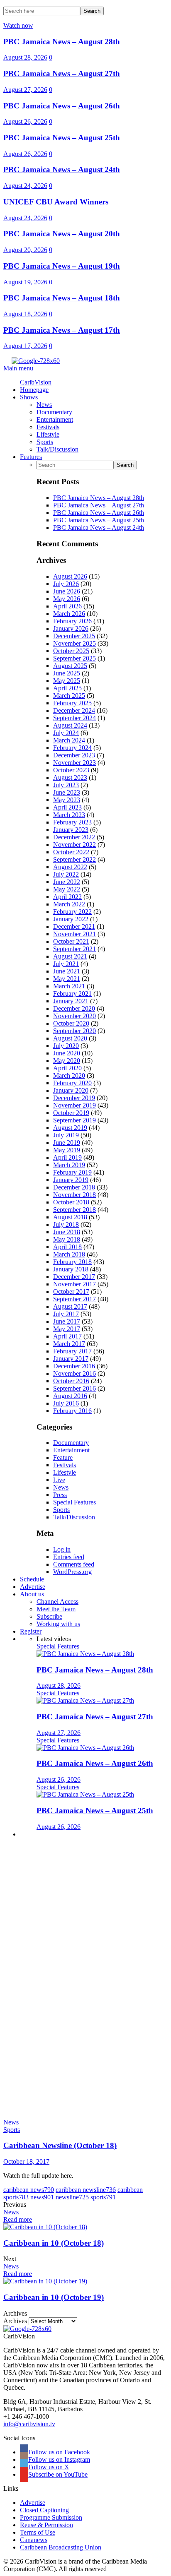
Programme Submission (51, 2517)
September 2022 (75, 859)
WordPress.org (72, 1572)
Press (60, 1495)
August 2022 (70, 867)
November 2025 (75, 643)
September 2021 (75, 949)
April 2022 (67, 897)
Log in (62, 1549)
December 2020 (74, 1008)
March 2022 (69, 904)
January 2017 (71, 1359)
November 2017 (75, 1284)
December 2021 (74, 926)
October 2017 (71, 1292)
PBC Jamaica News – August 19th (62, 266)
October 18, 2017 (26, 2161)
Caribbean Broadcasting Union (61, 2547)
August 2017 (70, 1306)
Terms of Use (38, 2532)
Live (59, 1480)
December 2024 (74, 710)
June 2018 (67, 1232)
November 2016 (75, 1373)
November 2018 (75, 1195)
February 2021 (72, 994)
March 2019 (69, 1165)
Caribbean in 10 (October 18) (54, 2243)
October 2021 (71, 941)
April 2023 (67, 807)
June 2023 (67, 792)
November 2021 (75, 934)
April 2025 (67, 688)
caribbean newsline (86, 2190)
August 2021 (70, 956)
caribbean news (29, 2190)
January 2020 (71, 1090)
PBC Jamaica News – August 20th (62, 234)
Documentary (71, 1443)
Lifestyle (65, 1472)
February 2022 (72, 912)
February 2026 (72, 621)
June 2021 (67, 971)
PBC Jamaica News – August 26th (62, 106)
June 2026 (67, 591)
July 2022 (66, 874)
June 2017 (67, 1321)
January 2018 (71, 1269)
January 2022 (71, 919)
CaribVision (36, 382)
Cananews (34, 2540)
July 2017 (66, 1314)
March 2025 (69, 696)
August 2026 (70, 576)
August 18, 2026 (25, 314)
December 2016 (74, 1366)
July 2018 (66, 1224)
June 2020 (67, 1053)
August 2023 (70, 777)
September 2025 (75, 658)
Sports (61, 1510)
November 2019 (75, 1105)
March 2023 (69, 815)
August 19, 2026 (25, 282)
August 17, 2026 (25, 346)
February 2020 (72, 1083)
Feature (63, 1457)
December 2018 (74, 1187)
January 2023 (71, 830)
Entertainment (71, 1450)
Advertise (33, 2503)
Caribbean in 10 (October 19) (54, 2297)
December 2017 (74, 1277)
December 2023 (74, 755)
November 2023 (75, 763)
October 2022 (71, 852)
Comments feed (74, 1564)
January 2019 (71, 1180)
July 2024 (66, 733)
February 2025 (72, 703)
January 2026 (71, 628)
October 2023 (71, 770)
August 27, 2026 (25, 90)
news (42, 2197)
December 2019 (74, 1098)
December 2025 (74, 636)
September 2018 (75, 1210)
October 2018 (71, 1202)
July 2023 (66, 785)
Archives (15, 2321)
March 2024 (69, 740)
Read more (18, 2219)
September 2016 (75, 1388)
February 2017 (72, 1351)
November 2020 (75, 1016)
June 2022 (67, 882)
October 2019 (71, 1113)
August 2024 (70, 725)
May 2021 (67, 979)
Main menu (18, 368)
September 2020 (75, 1031)
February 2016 (72, 1411)
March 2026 (69, 614)
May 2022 (67, 889)
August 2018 (70, 1217)
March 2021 (69, 986)
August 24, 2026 (25, 186)
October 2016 (71, 1381)
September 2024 (75, 718)
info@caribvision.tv (29, 2424)
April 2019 (67, 1157)
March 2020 (69, 1075)
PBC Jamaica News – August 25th (62, 138)
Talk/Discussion (74, 1517)
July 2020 (66, 1046)
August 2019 (70, 1128)
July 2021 (66, 964)
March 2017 (69, 1344)
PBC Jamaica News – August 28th (62, 42)
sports (103, 2197)
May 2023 (67, 800)
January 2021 (71, 1001)
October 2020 (71, 1023)
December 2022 (74, 837)
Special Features (75, 1502)
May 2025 (67, 681)
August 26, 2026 (25, 121)
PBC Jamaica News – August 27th (62, 73)
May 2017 (67, 1329)
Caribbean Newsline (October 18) (60, 2145)
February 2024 (72, 748)
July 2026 (66, 584)
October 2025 (71, 651)
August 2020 (70, 1038)
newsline (72, 2197)
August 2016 (70, 1396)
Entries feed (69, 1557)
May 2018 (67, 1239)
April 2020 (67, 1068)
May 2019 (67, 1150)
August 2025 (70, 666)
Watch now (18, 25)
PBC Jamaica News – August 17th (62, 330)
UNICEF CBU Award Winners (56, 202)
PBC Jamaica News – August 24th (62, 169)
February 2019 (72, 1172)
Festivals (65, 1465)
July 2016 (66, 1403)
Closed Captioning (44, 2510)
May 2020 (67, 1061)
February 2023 (72, 822)
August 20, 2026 (25, 250)
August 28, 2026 (25, 57)
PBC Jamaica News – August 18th (62, 298)
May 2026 (67, 599)
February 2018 (72, 1262)
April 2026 (67, 606)
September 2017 (75, 1299)
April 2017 (67, 1336)
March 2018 (69, 1254)
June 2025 (67, 673)
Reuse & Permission (46, 2525)
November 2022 (75, 845)
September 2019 (75, 1120)
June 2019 (67, 1143)
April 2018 (67, 1247)
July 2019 (66, 1135)
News (61, 1487)
